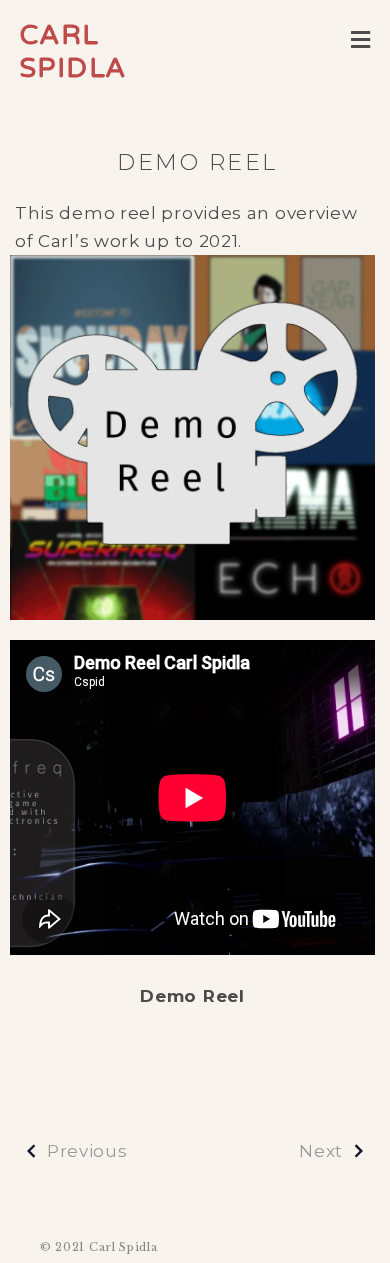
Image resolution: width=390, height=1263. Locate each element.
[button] (361, 40)
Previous (87, 1151)
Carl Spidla (73, 52)
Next (321, 1151)
